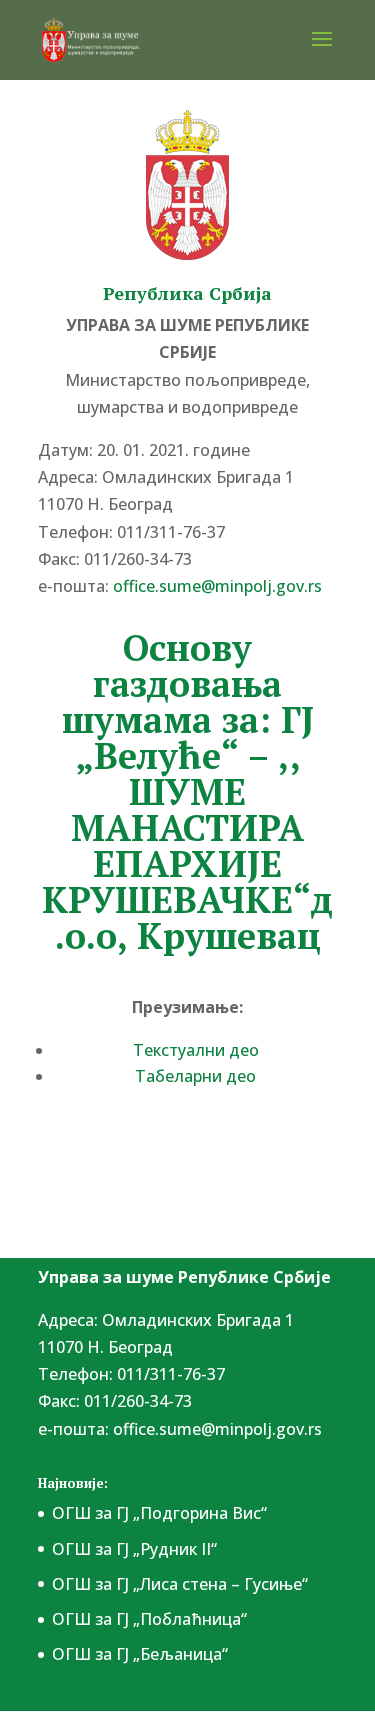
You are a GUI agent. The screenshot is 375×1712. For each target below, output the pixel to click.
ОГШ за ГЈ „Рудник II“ (134, 1549)
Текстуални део (196, 1050)
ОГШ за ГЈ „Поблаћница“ (149, 1619)
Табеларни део (195, 1076)
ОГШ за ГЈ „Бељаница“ (140, 1654)
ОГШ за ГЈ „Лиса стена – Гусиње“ (180, 1584)
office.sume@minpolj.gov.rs (217, 1429)
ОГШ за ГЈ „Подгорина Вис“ (159, 1513)
